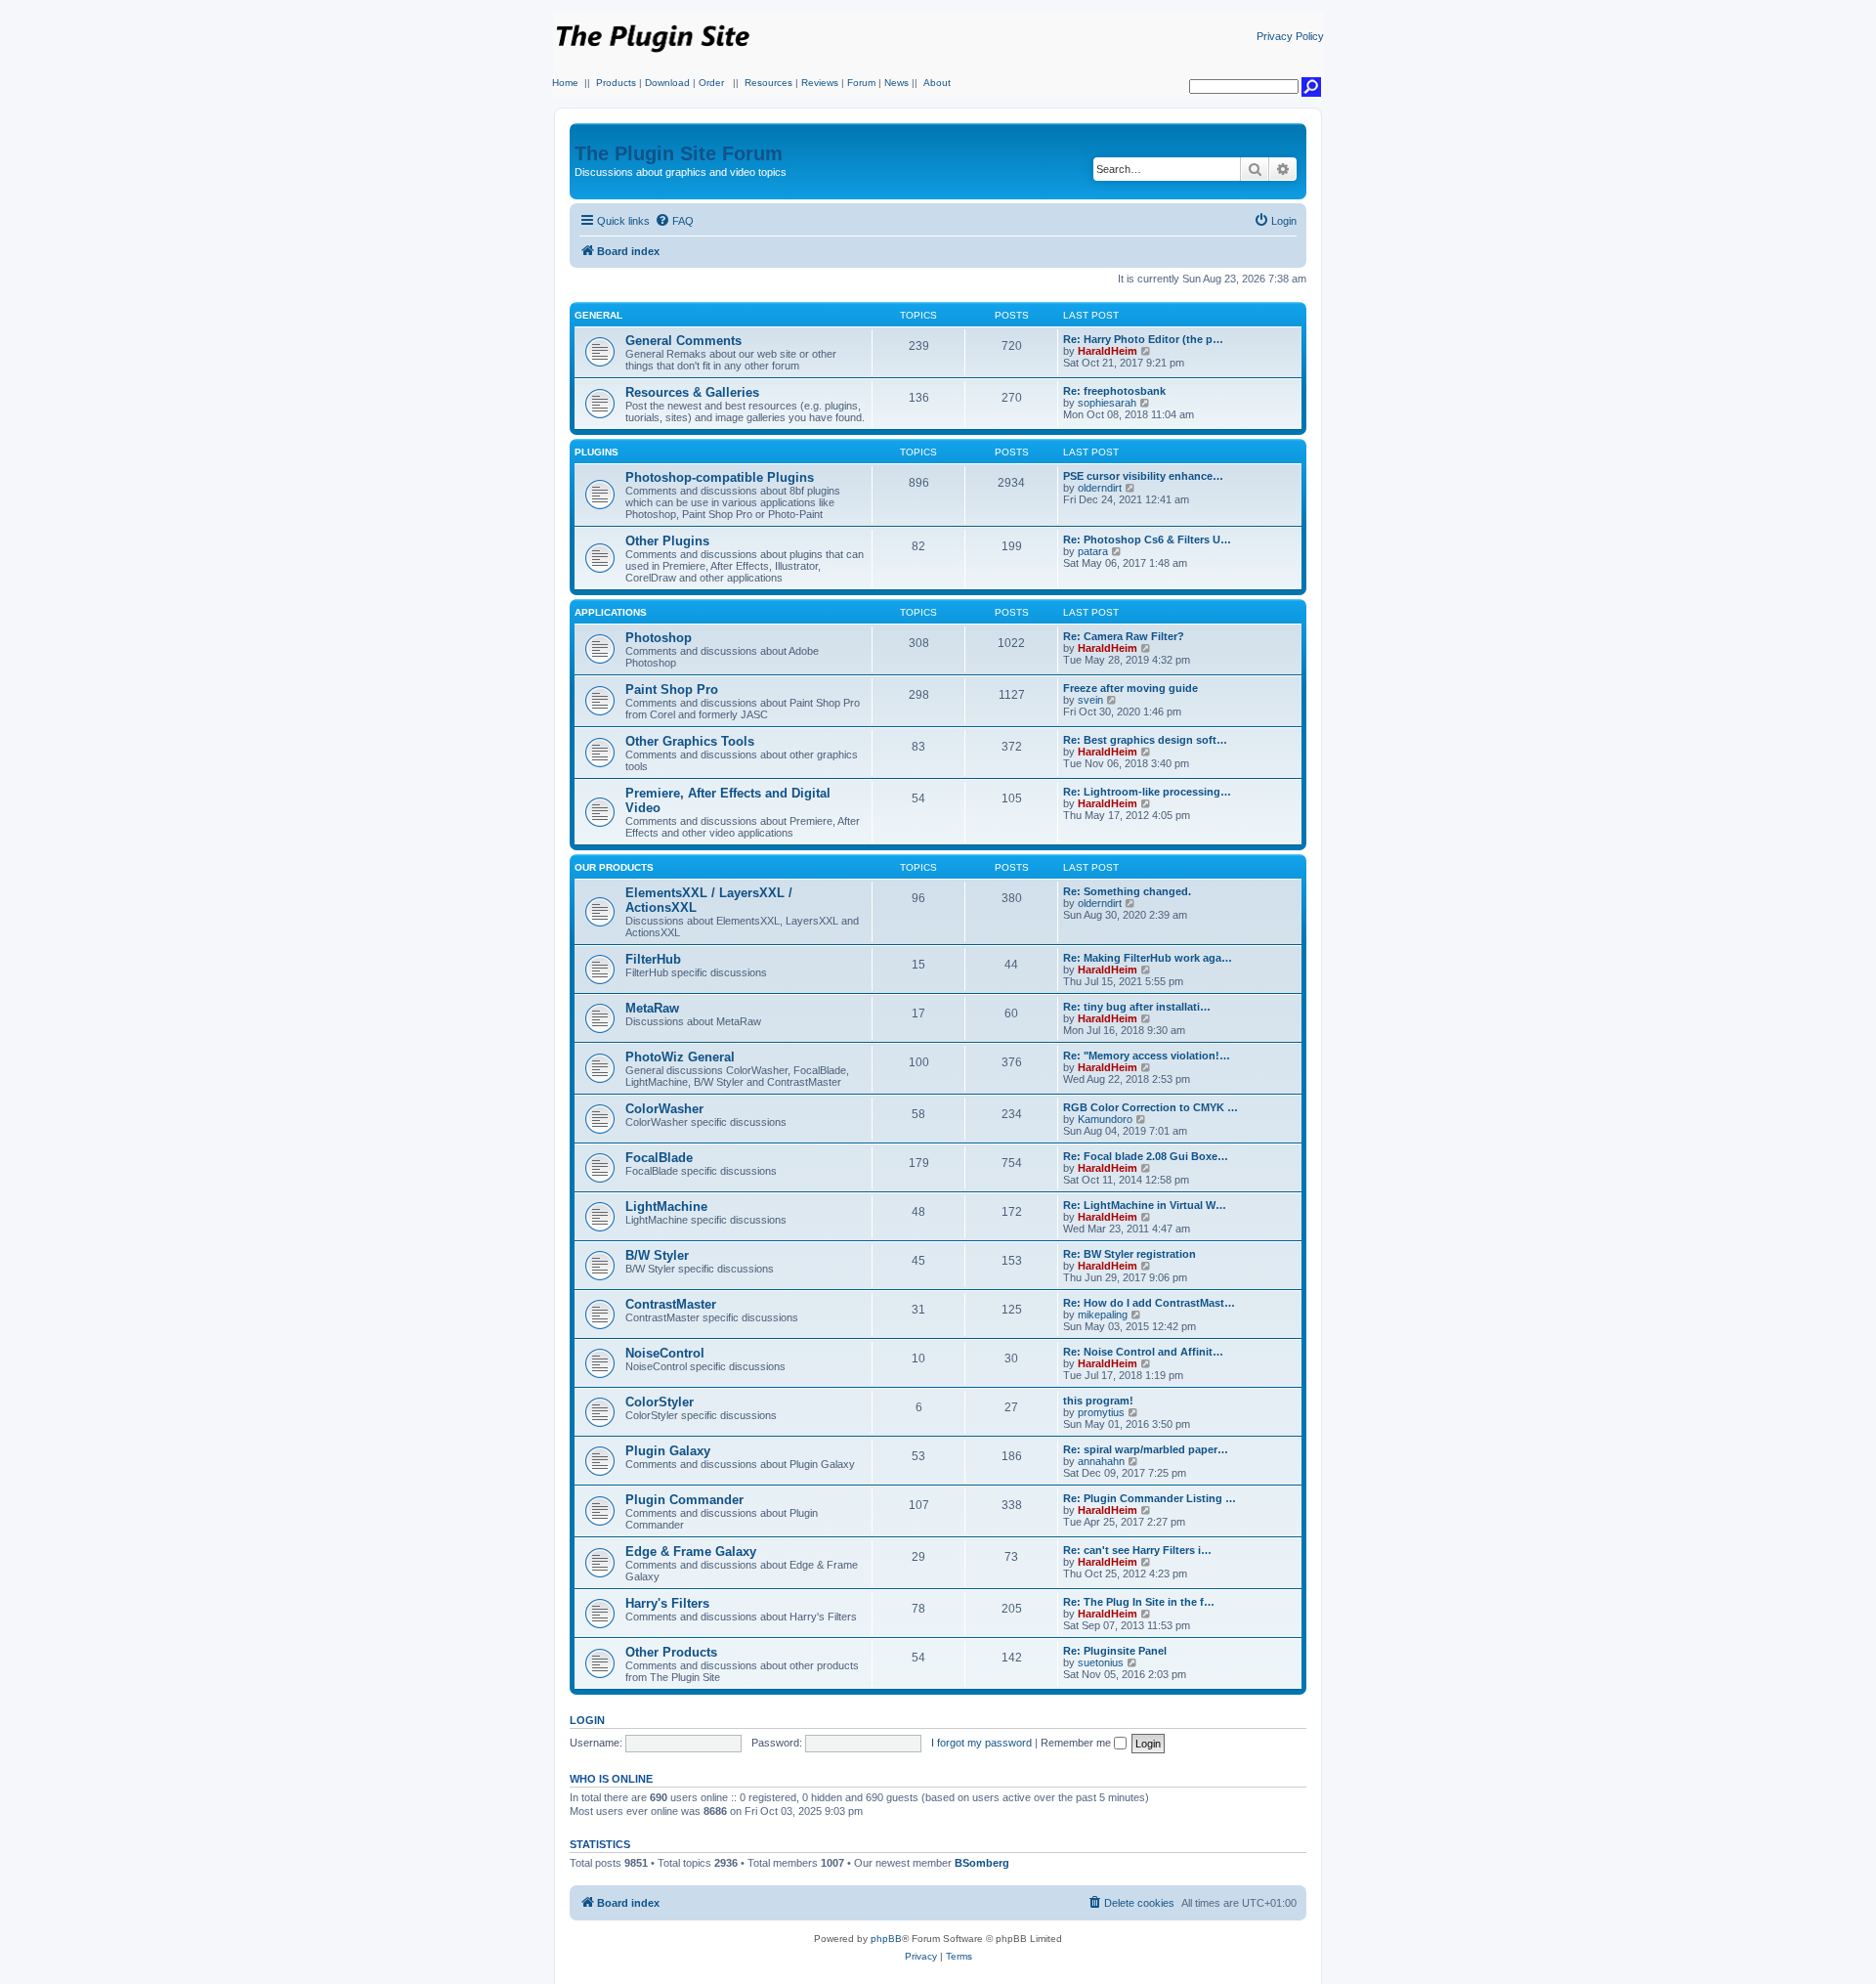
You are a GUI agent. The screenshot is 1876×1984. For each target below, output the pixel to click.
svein (1090, 700)
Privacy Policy (1290, 36)
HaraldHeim (1108, 351)
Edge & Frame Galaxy (691, 1552)
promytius (1101, 1412)
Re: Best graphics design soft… (1145, 740)
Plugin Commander (684, 1500)
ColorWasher (664, 1109)
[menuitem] (674, 221)
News (896, 83)
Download (667, 83)
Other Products (671, 1652)
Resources (768, 83)
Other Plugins (667, 541)
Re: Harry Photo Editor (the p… (1143, 339)
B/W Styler (657, 1255)
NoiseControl (665, 1353)
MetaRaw (652, 1008)
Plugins (597, 452)
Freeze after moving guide (1130, 688)
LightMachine (666, 1207)
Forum (861, 83)
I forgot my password (981, 1743)
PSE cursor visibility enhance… (1143, 476)
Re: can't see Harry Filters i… (1137, 1550)
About (937, 83)
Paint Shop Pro (672, 690)
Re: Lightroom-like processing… (1147, 792)
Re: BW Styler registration (1130, 1254)
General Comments (683, 341)
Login (587, 1720)
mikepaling (1103, 1315)
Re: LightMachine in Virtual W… (1145, 1205)
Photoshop (659, 638)
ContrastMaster (671, 1304)
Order (711, 83)
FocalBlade (659, 1158)
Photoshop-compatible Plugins (720, 477)
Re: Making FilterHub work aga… (1148, 958)
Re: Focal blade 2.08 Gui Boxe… (1146, 1156)
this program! (1098, 1401)
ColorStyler (660, 1402)
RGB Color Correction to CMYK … (1151, 1107)
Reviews (820, 83)
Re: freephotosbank (1114, 391)
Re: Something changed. (1127, 891)
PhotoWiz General (680, 1057)
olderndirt (1100, 488)
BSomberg (982, 1863)
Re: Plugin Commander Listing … (1150, 1498)
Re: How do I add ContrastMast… (1149, 1303)
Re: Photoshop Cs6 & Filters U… (1147, 539)
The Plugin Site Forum (679, 153)
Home (565, 83)
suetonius (1101, 1662)
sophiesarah (1107, 403)
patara (1093, 551)
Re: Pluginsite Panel (1115, 1651)
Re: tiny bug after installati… (1137, 1007)
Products (616, 83)
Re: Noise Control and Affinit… (1143, 1352)
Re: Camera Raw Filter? (1124, 636)
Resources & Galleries (692, 392)
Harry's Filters (667, 1603)
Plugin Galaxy (668, 1451)
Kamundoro (1105, 1119)
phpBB (886, 1939)
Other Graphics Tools (690, 741)
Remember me (1077, 1743)
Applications (611, 612)
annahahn (1101, 1461)
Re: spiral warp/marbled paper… (1146, 1449)
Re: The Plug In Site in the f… (1139, 1602)
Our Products (614, 867)
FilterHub (653, 959)
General (598, 315)
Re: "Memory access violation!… (1147, 1056)
